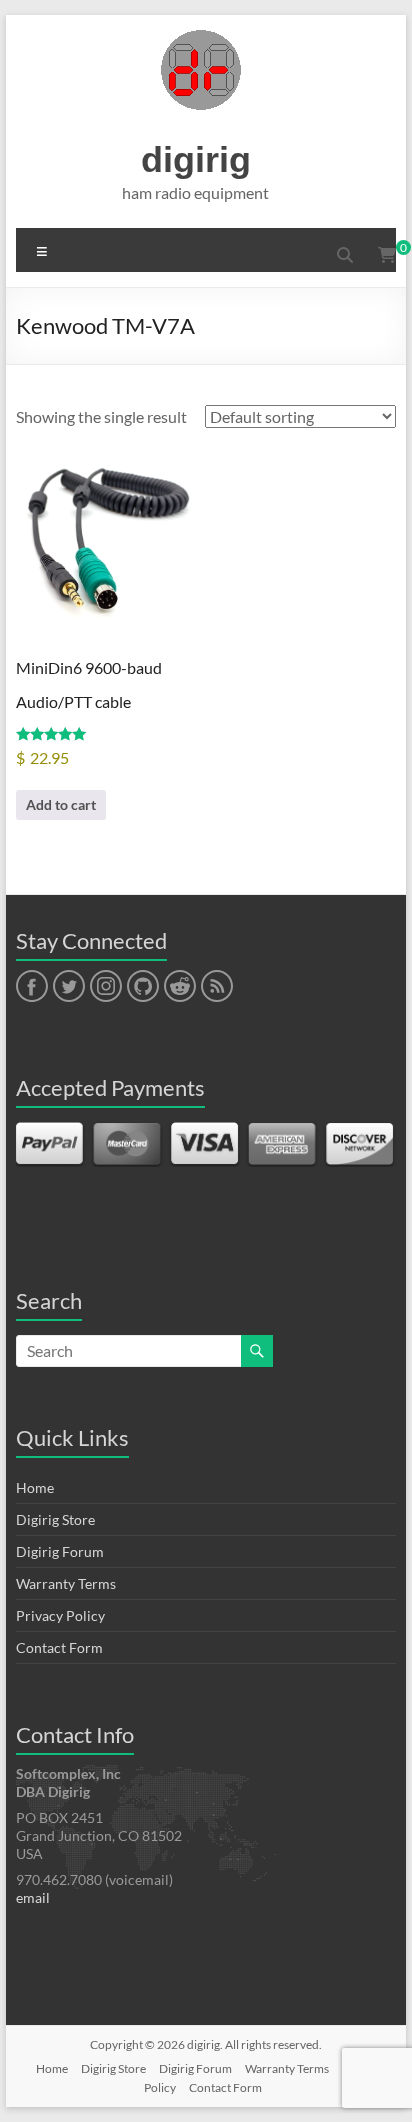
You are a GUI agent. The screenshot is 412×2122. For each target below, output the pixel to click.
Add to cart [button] (61, 804)
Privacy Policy (60, 1615)
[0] (387, 255)
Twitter (69, 987)
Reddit (180, 987)
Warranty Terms (66, 1583)
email (33, 1897)
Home (35, 1487)
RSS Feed (216, 987)
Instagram (106, 987)
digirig (196, 159)
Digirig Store (55, 1519)
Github (140, 987)
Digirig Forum (60, 1551)
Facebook (31, 987)
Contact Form (59, 1647)
